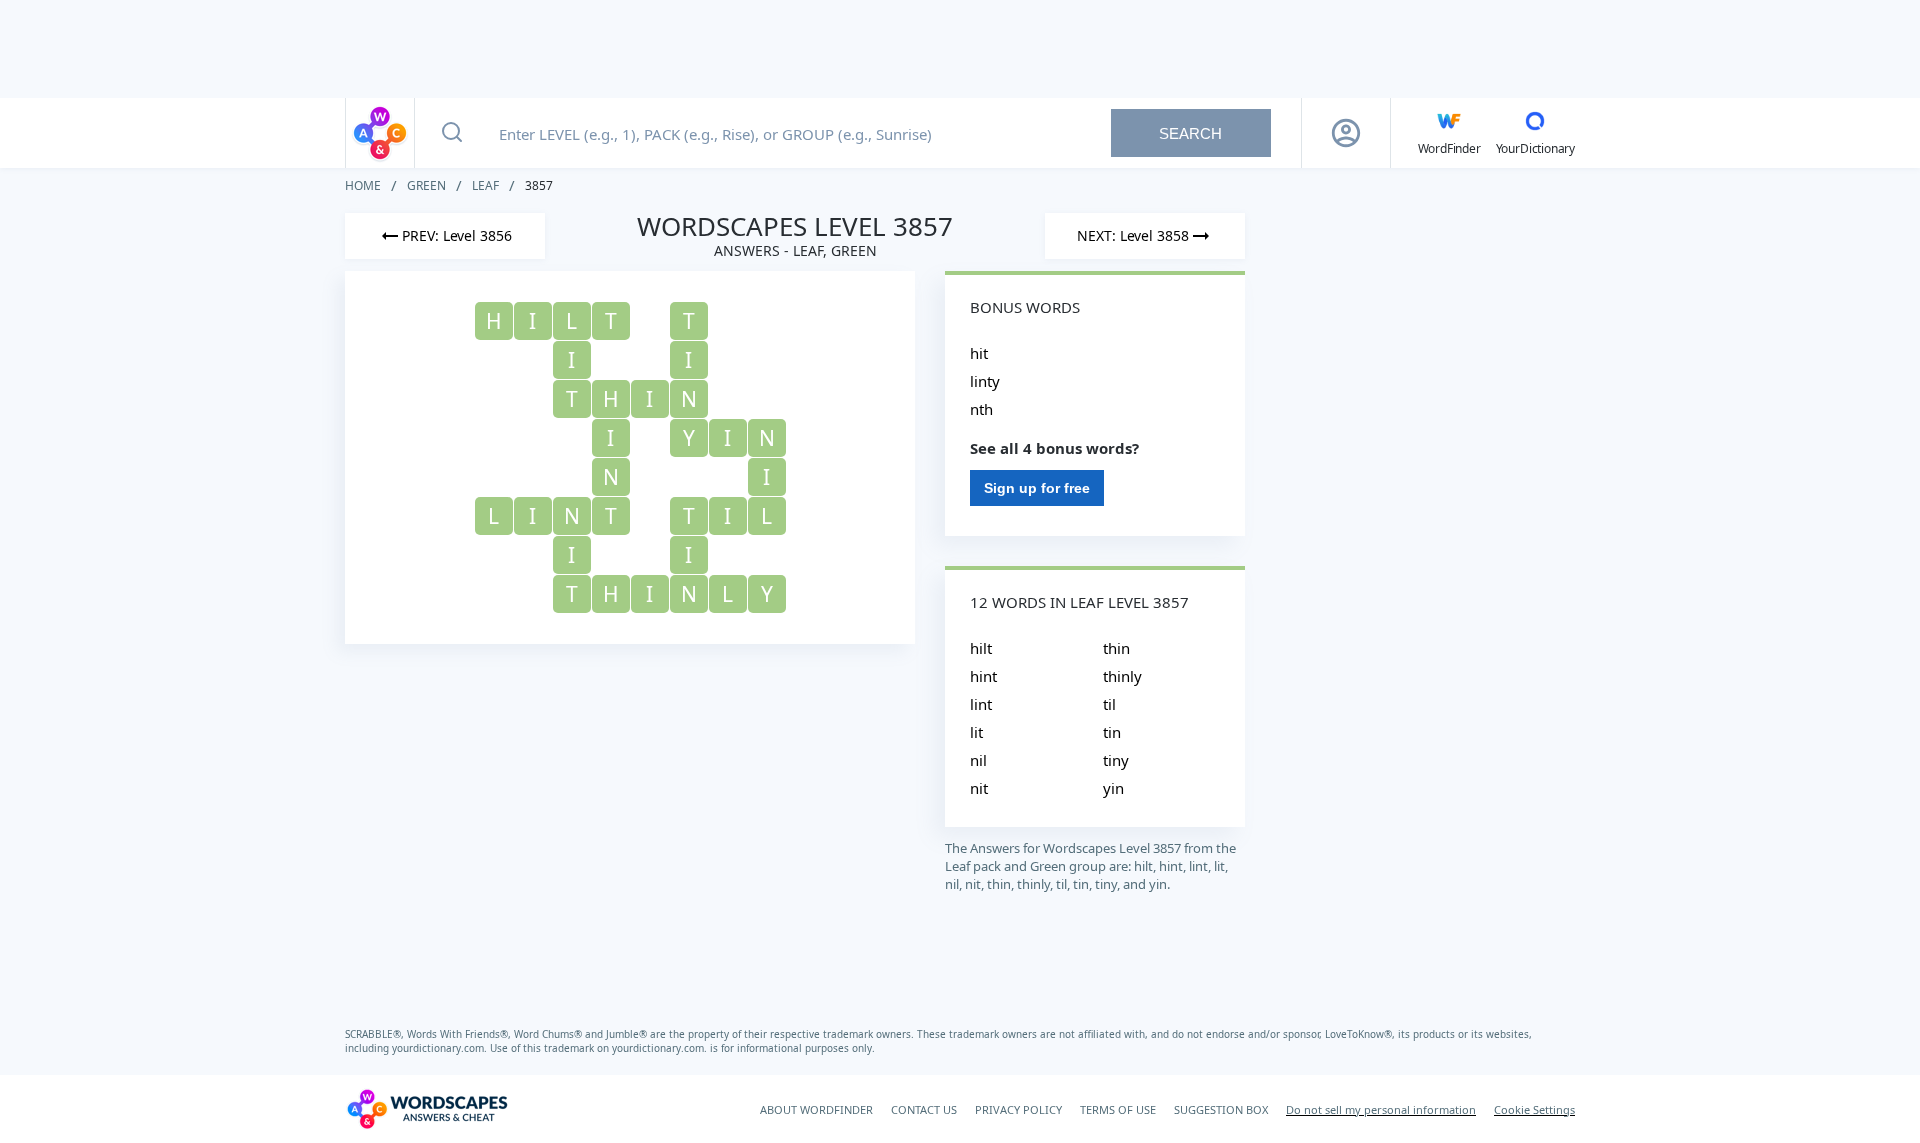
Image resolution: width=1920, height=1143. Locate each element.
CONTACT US (924, 1109)
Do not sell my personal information (1381, 1109)
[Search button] (452, 133)
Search (1190, 133)
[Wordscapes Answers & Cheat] (380, 133)
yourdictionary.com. (441, 1048)
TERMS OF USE (1118, 1109)
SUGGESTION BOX (1221, 1109)
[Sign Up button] (1346, 133)
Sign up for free (1037, 488)
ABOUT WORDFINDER (816, 1109)
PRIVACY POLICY (1018, 1109)
